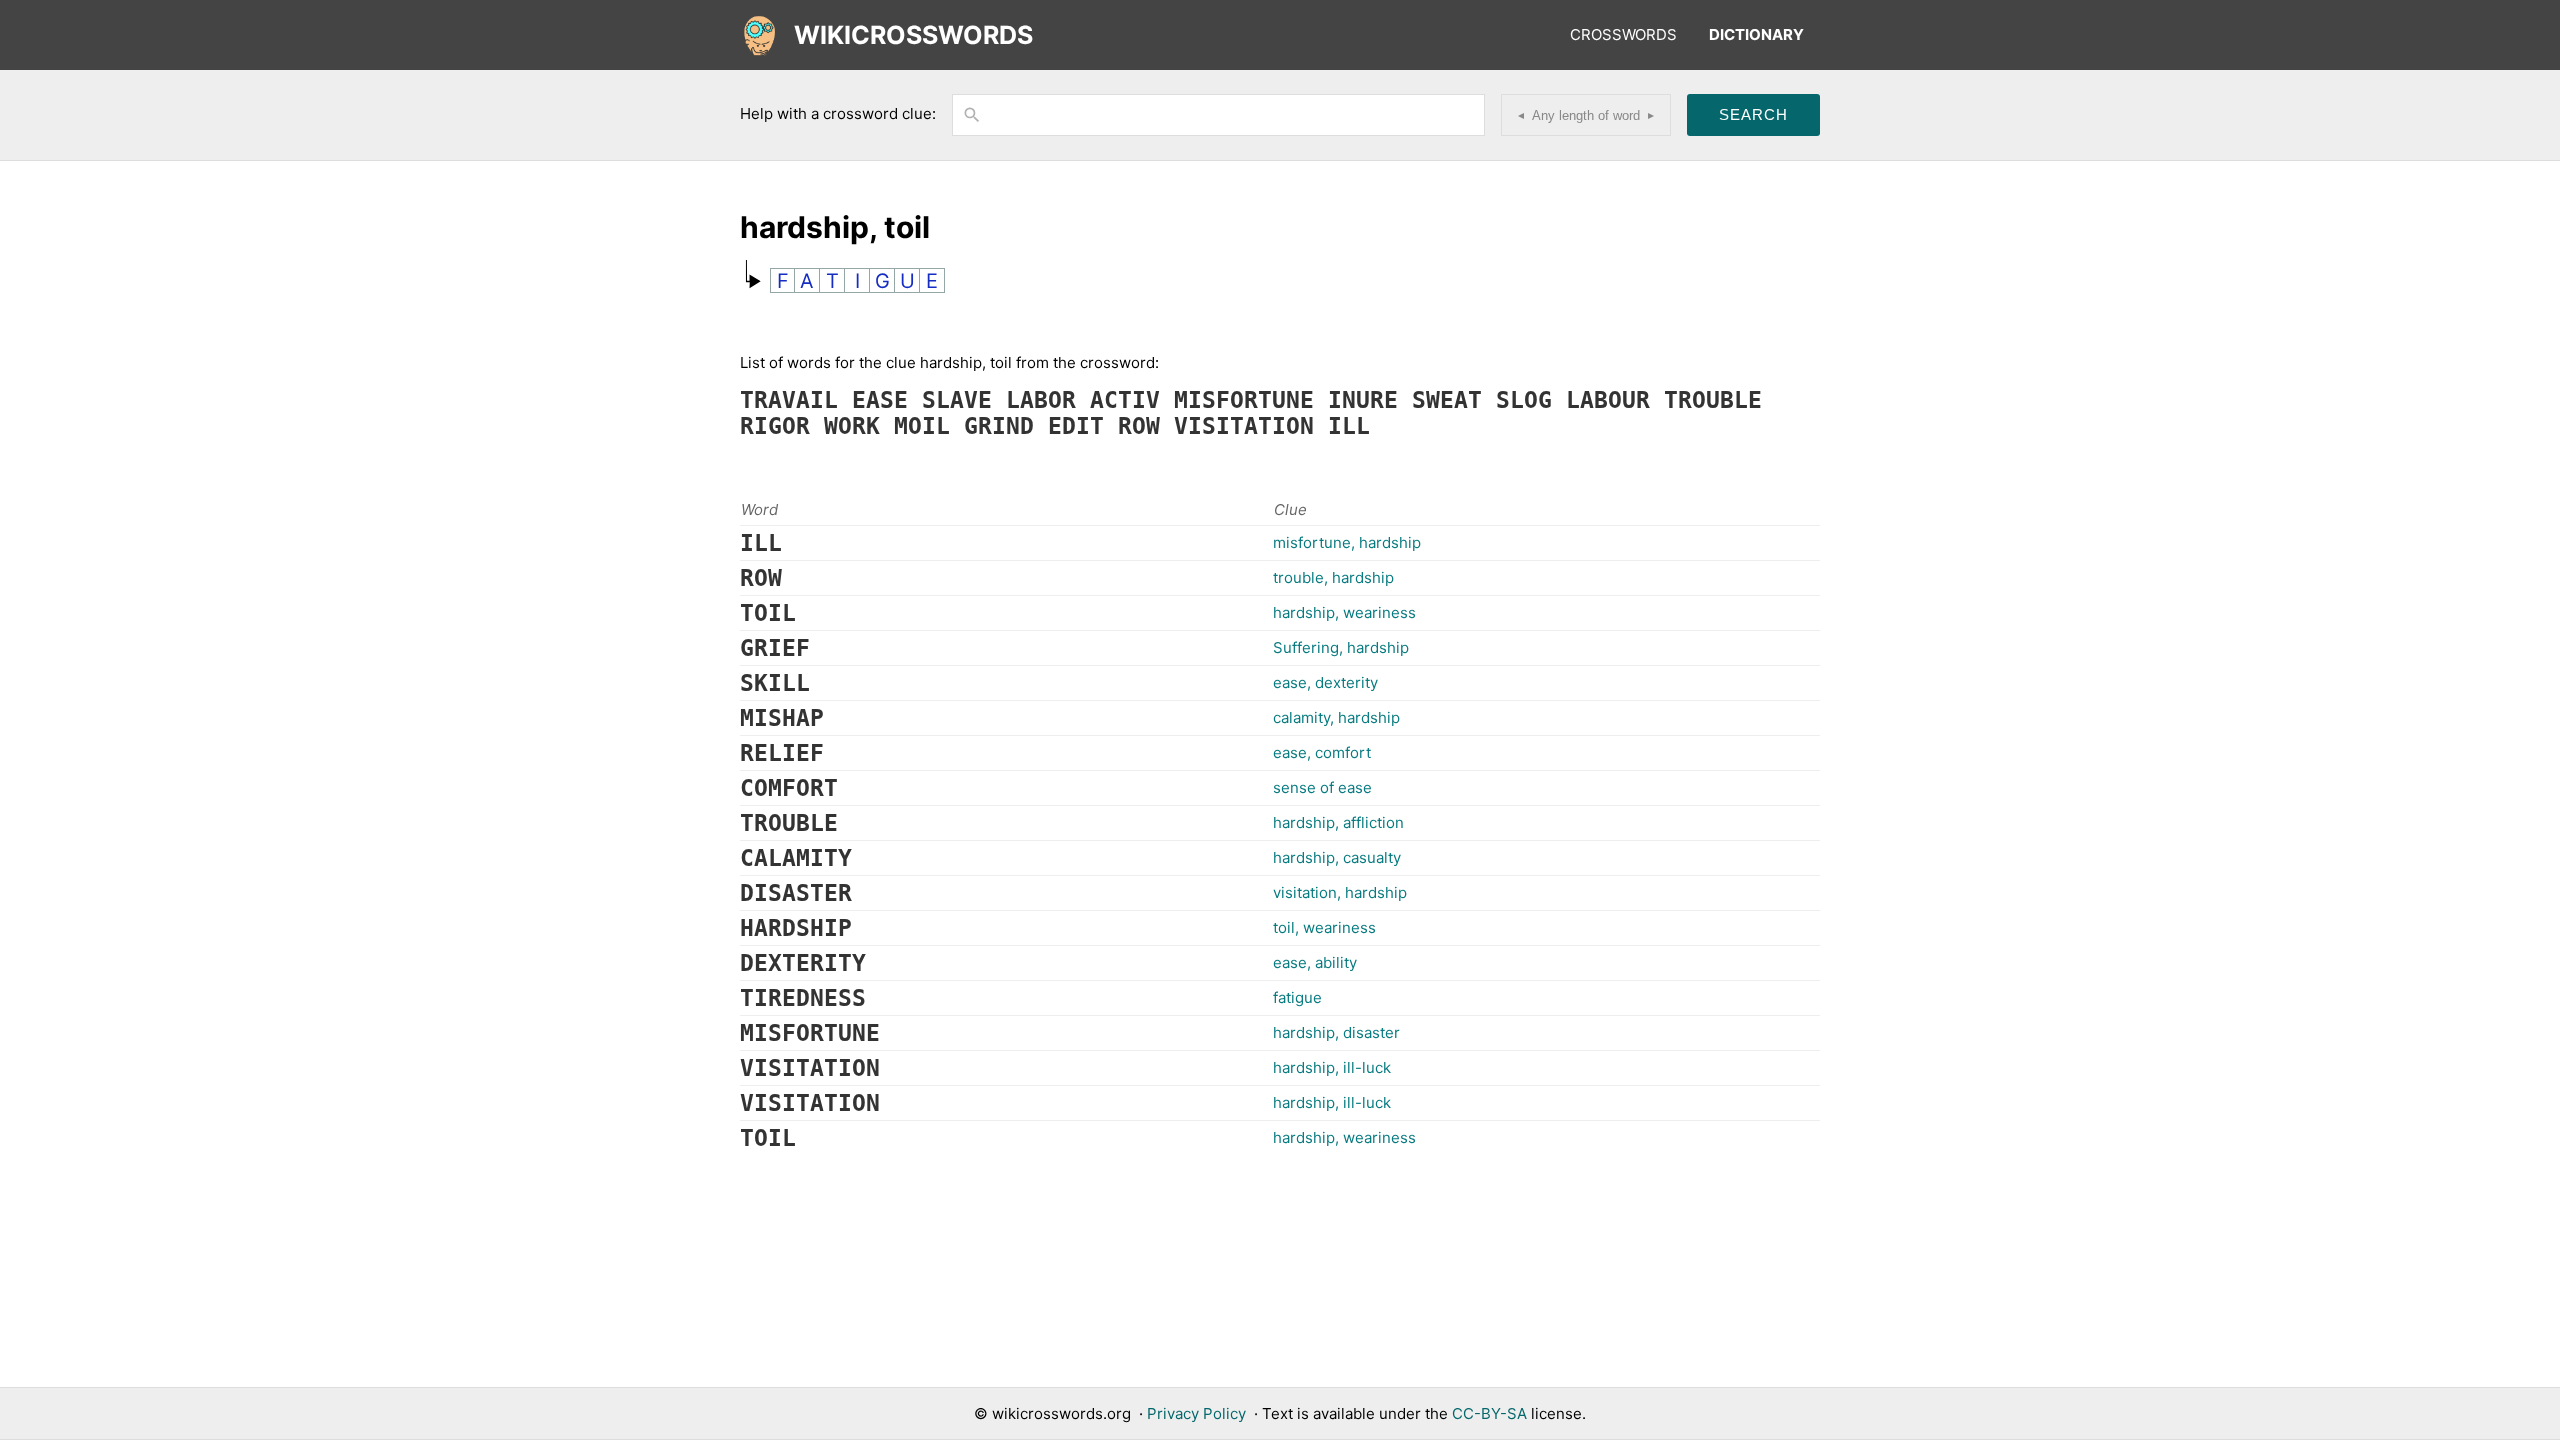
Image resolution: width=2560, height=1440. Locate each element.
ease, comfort (1322, 752)
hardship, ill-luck (1332, 1067)
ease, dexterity (1325, 682)
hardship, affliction (1338, 822)
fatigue (1297, 997)
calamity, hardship (1336, 717)
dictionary (1756, 34)
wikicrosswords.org (1061, 1413)
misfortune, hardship (1347, 542)
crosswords (1623, 34)
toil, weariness (1324, 927)
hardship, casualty (1337, 857)
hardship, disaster (1336, 1032)
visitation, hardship (1340, 892)
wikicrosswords (913, 35)
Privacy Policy (1196, 1413)
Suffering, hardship (1341, 647)
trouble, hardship (1333, 577)
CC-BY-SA (1489, 1413)
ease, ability (1315, 962)
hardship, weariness (1344, 612)
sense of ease (1322, 787)
